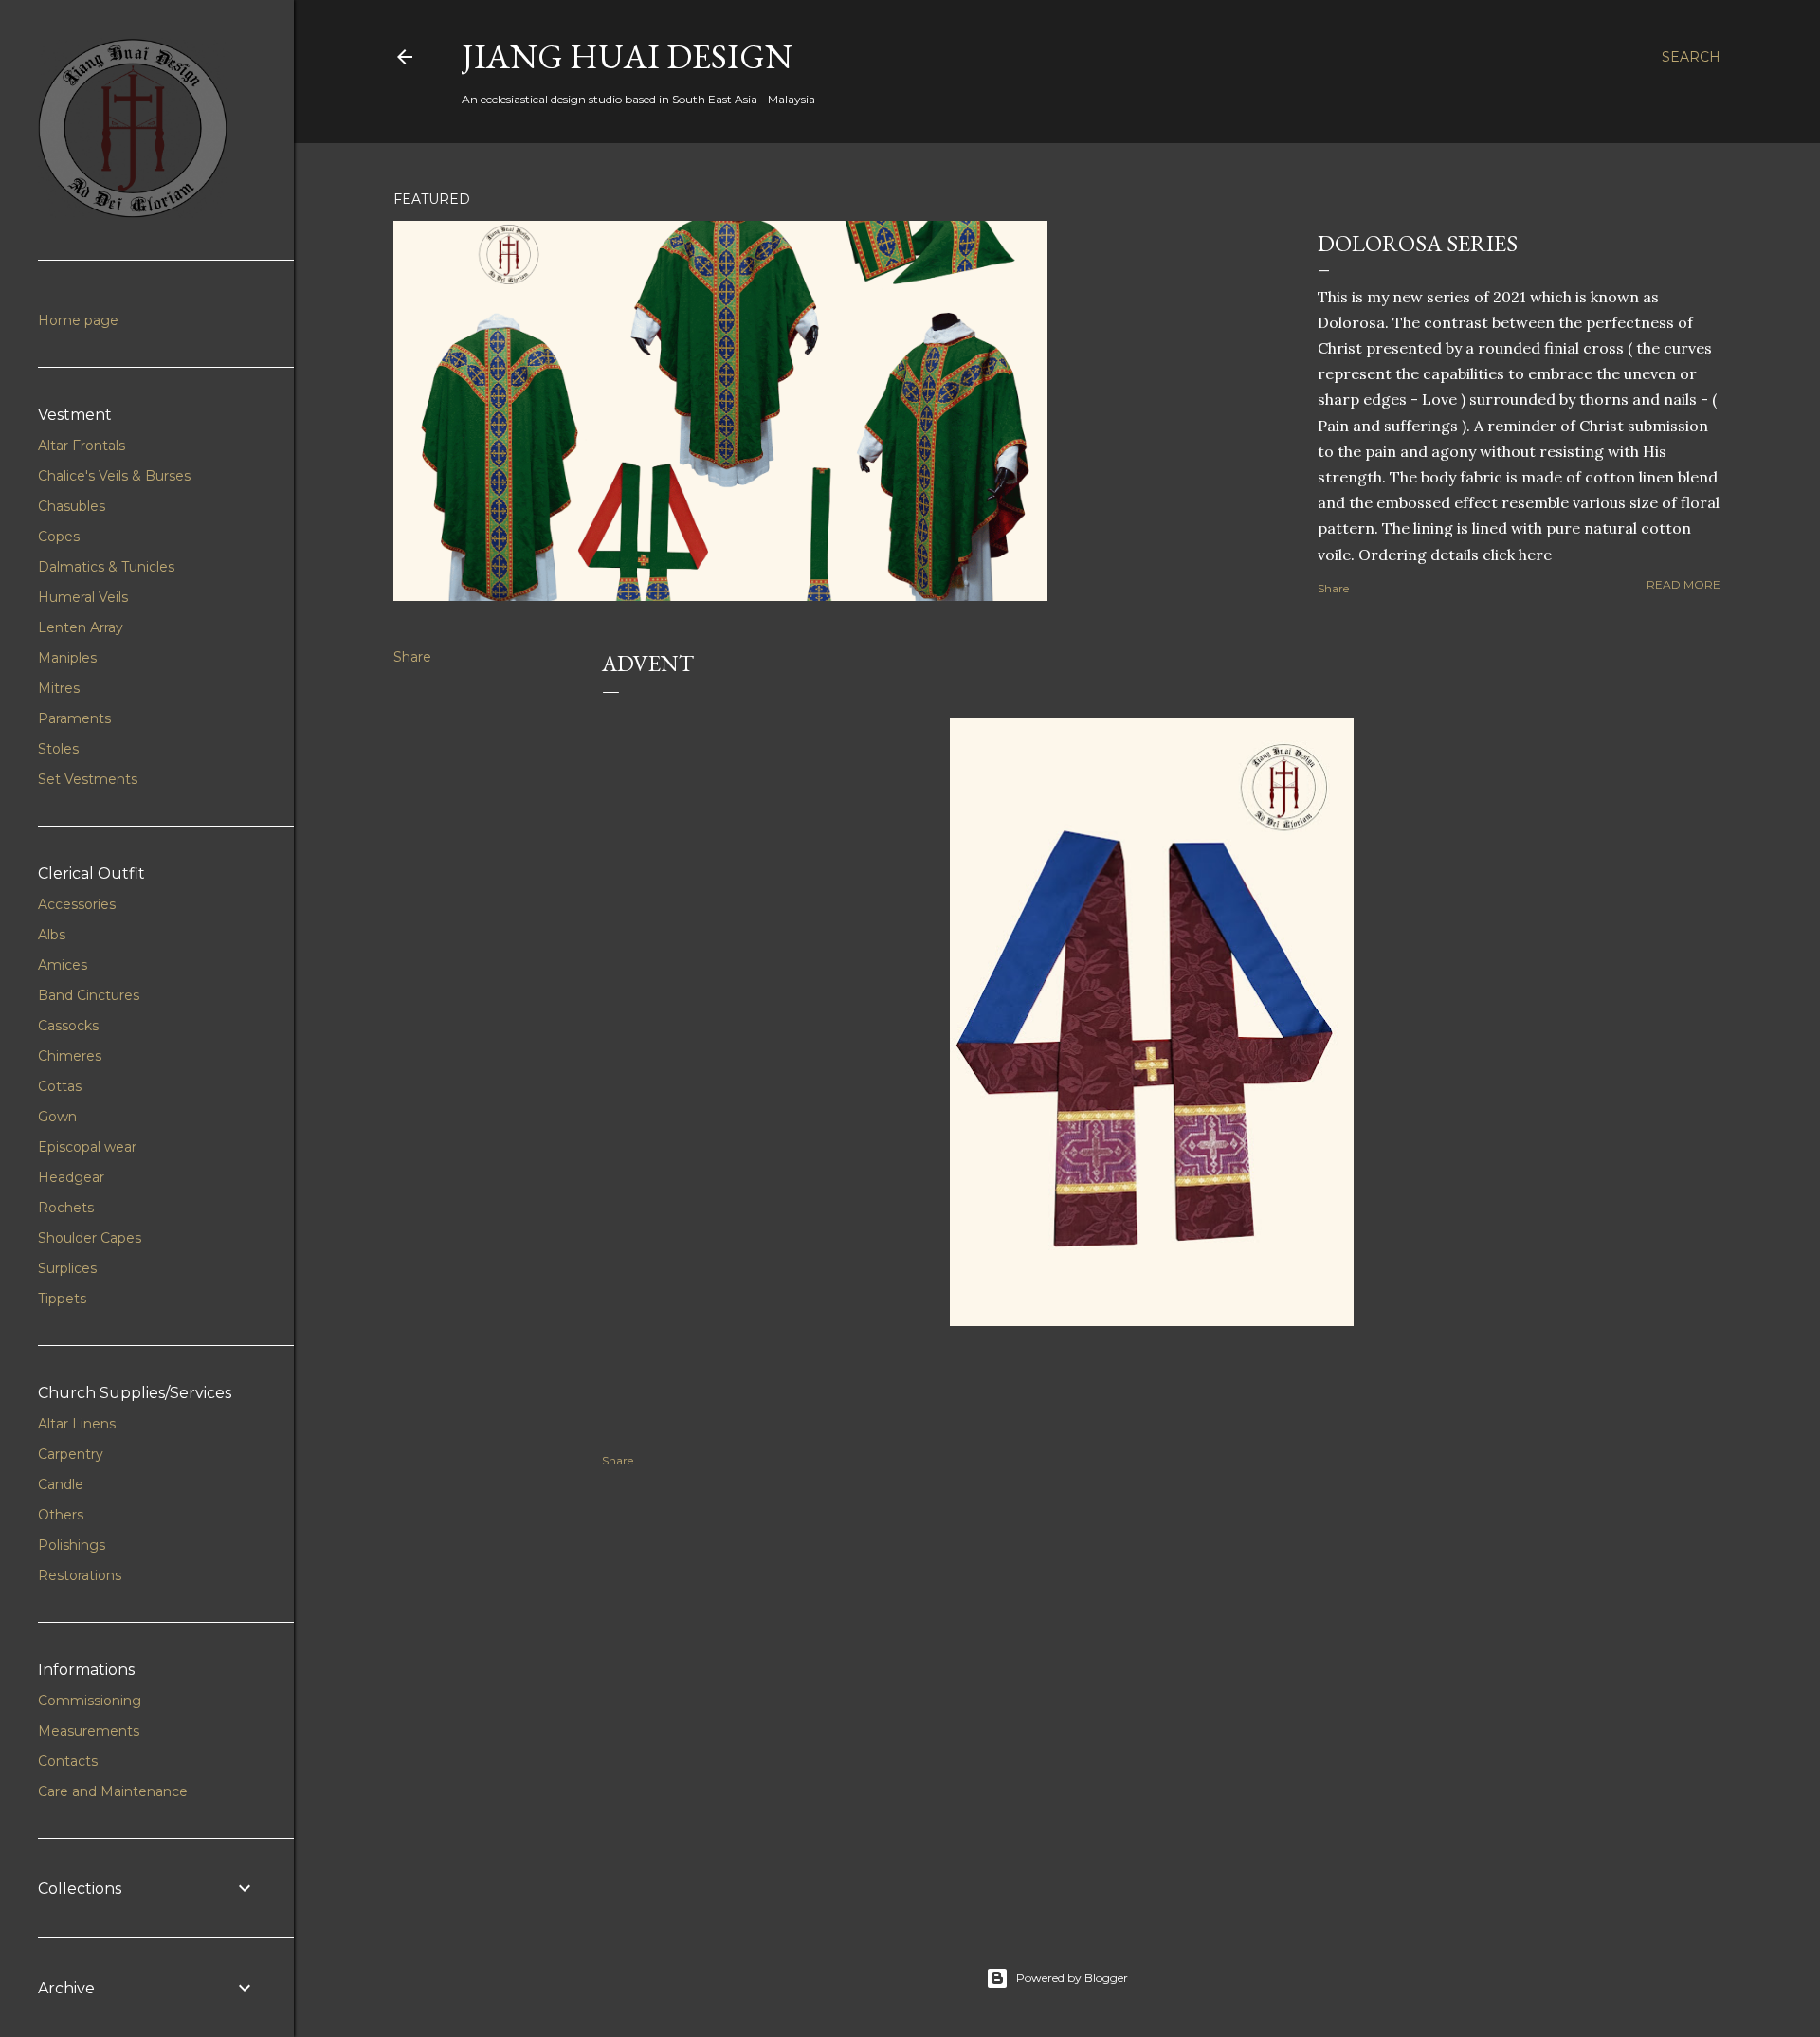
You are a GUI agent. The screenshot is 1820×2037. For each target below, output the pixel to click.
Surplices (67, 1268)
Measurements (89, 1731)
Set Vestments (88, 779)
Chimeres (70, 1056)
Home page (78, 320)
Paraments (74, 718)
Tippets (62, 1299)
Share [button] (1333, 588)
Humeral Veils (83, 597)
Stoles (58, 749)
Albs (52, 935)
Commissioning (90, 1701)
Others (61, 1515)
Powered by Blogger (1072, 1978)
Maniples (67, 658)
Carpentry (71, 1454)
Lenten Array (81, 627)
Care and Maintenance (113, 1791)
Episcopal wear (87, 1147)
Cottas (60, 1086)
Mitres (59, 688)
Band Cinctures (89, 995)
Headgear (71, 1177)
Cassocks (68, 1026)
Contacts (68, 1761)
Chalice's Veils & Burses (114, 476)
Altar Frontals (82, 446)
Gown (57, 1117)
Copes (59, 537)
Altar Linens (77, 1424)
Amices (63, 965)
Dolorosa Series (1418, 243)
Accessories (77, 904)
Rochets (66, 1208)
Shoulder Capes (90, 1238)
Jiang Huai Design (627, 56)
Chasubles (72, 506)
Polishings (72, 1545)
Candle (61, 1484)
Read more (1683, 584)
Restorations (80, 1575)
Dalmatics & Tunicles (106, 567)
